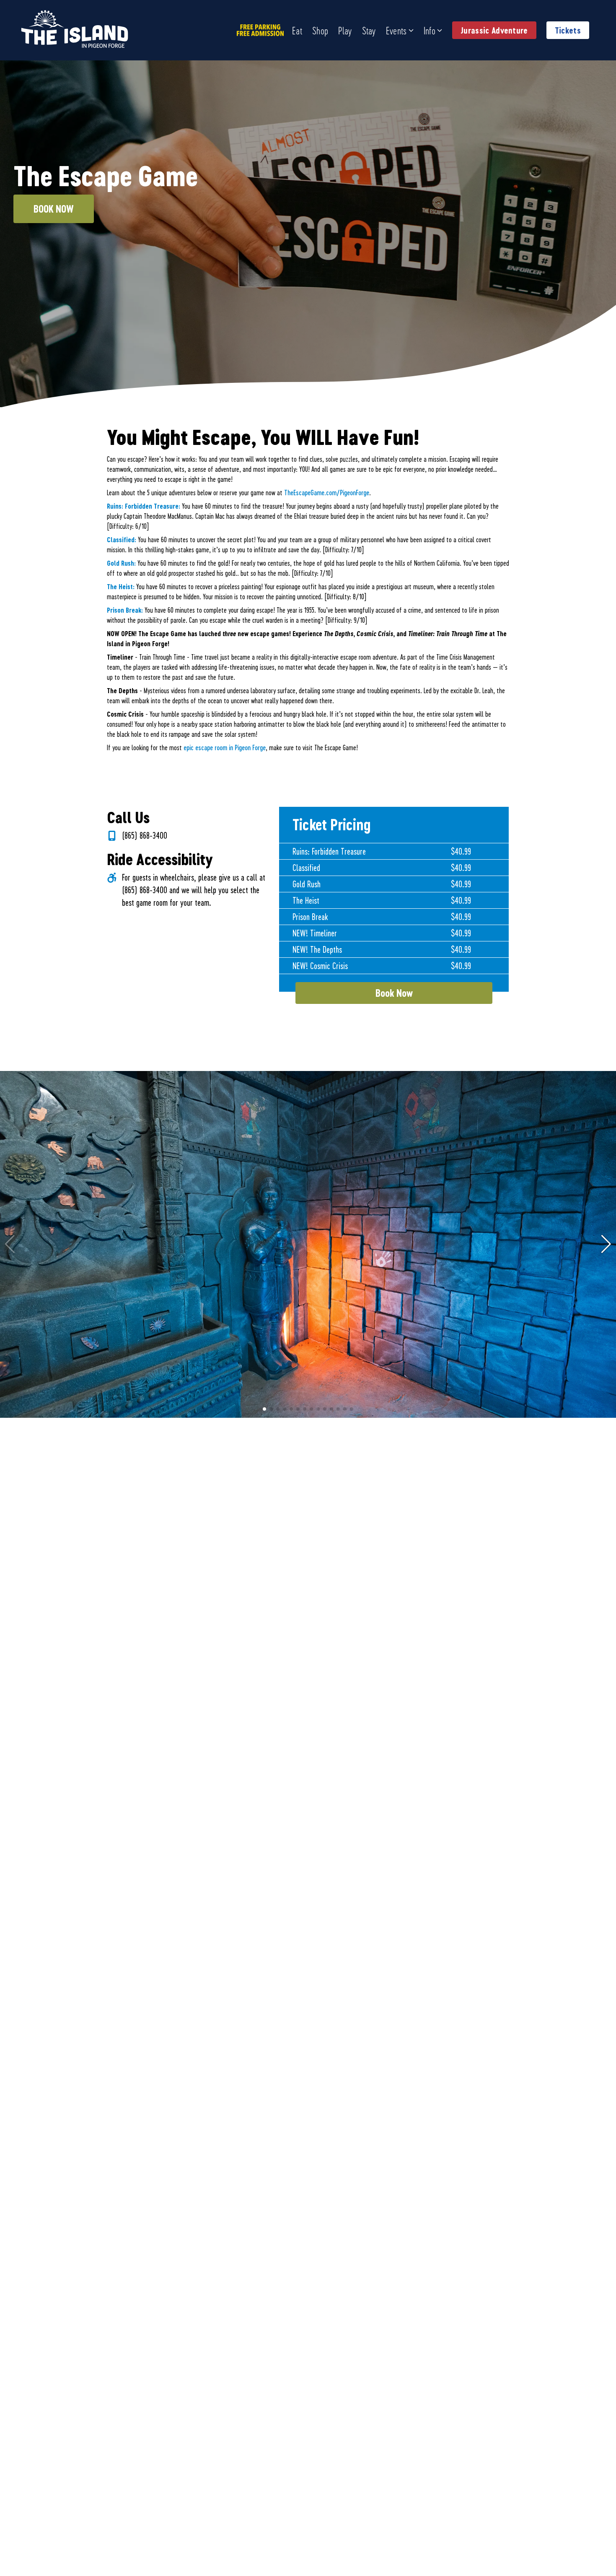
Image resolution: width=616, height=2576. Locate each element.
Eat (297, 30)
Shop (320, 30)
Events (396, 30)
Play (345, 30)
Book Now (54, 209)
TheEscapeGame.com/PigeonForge (327, 493)
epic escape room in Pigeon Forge (225, 747)
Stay (369, 30)
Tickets (568, 30)
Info (430, 30)
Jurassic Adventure (494, 30)
